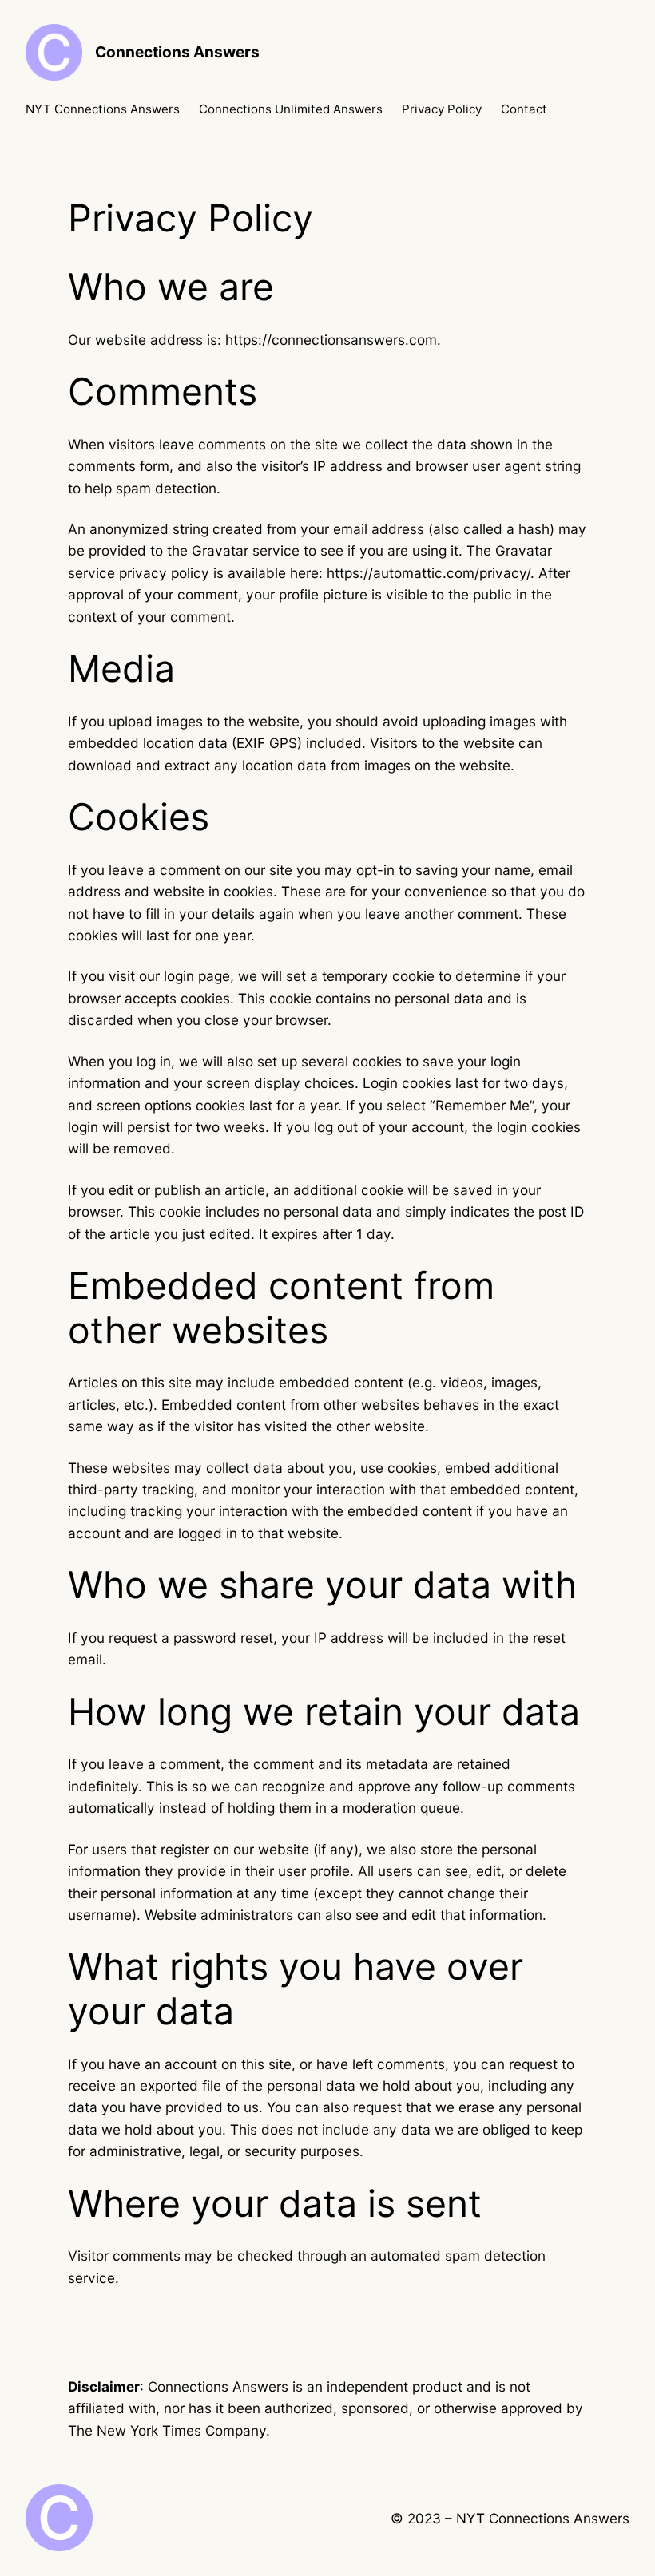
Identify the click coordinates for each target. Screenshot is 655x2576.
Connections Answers (177, 52)
